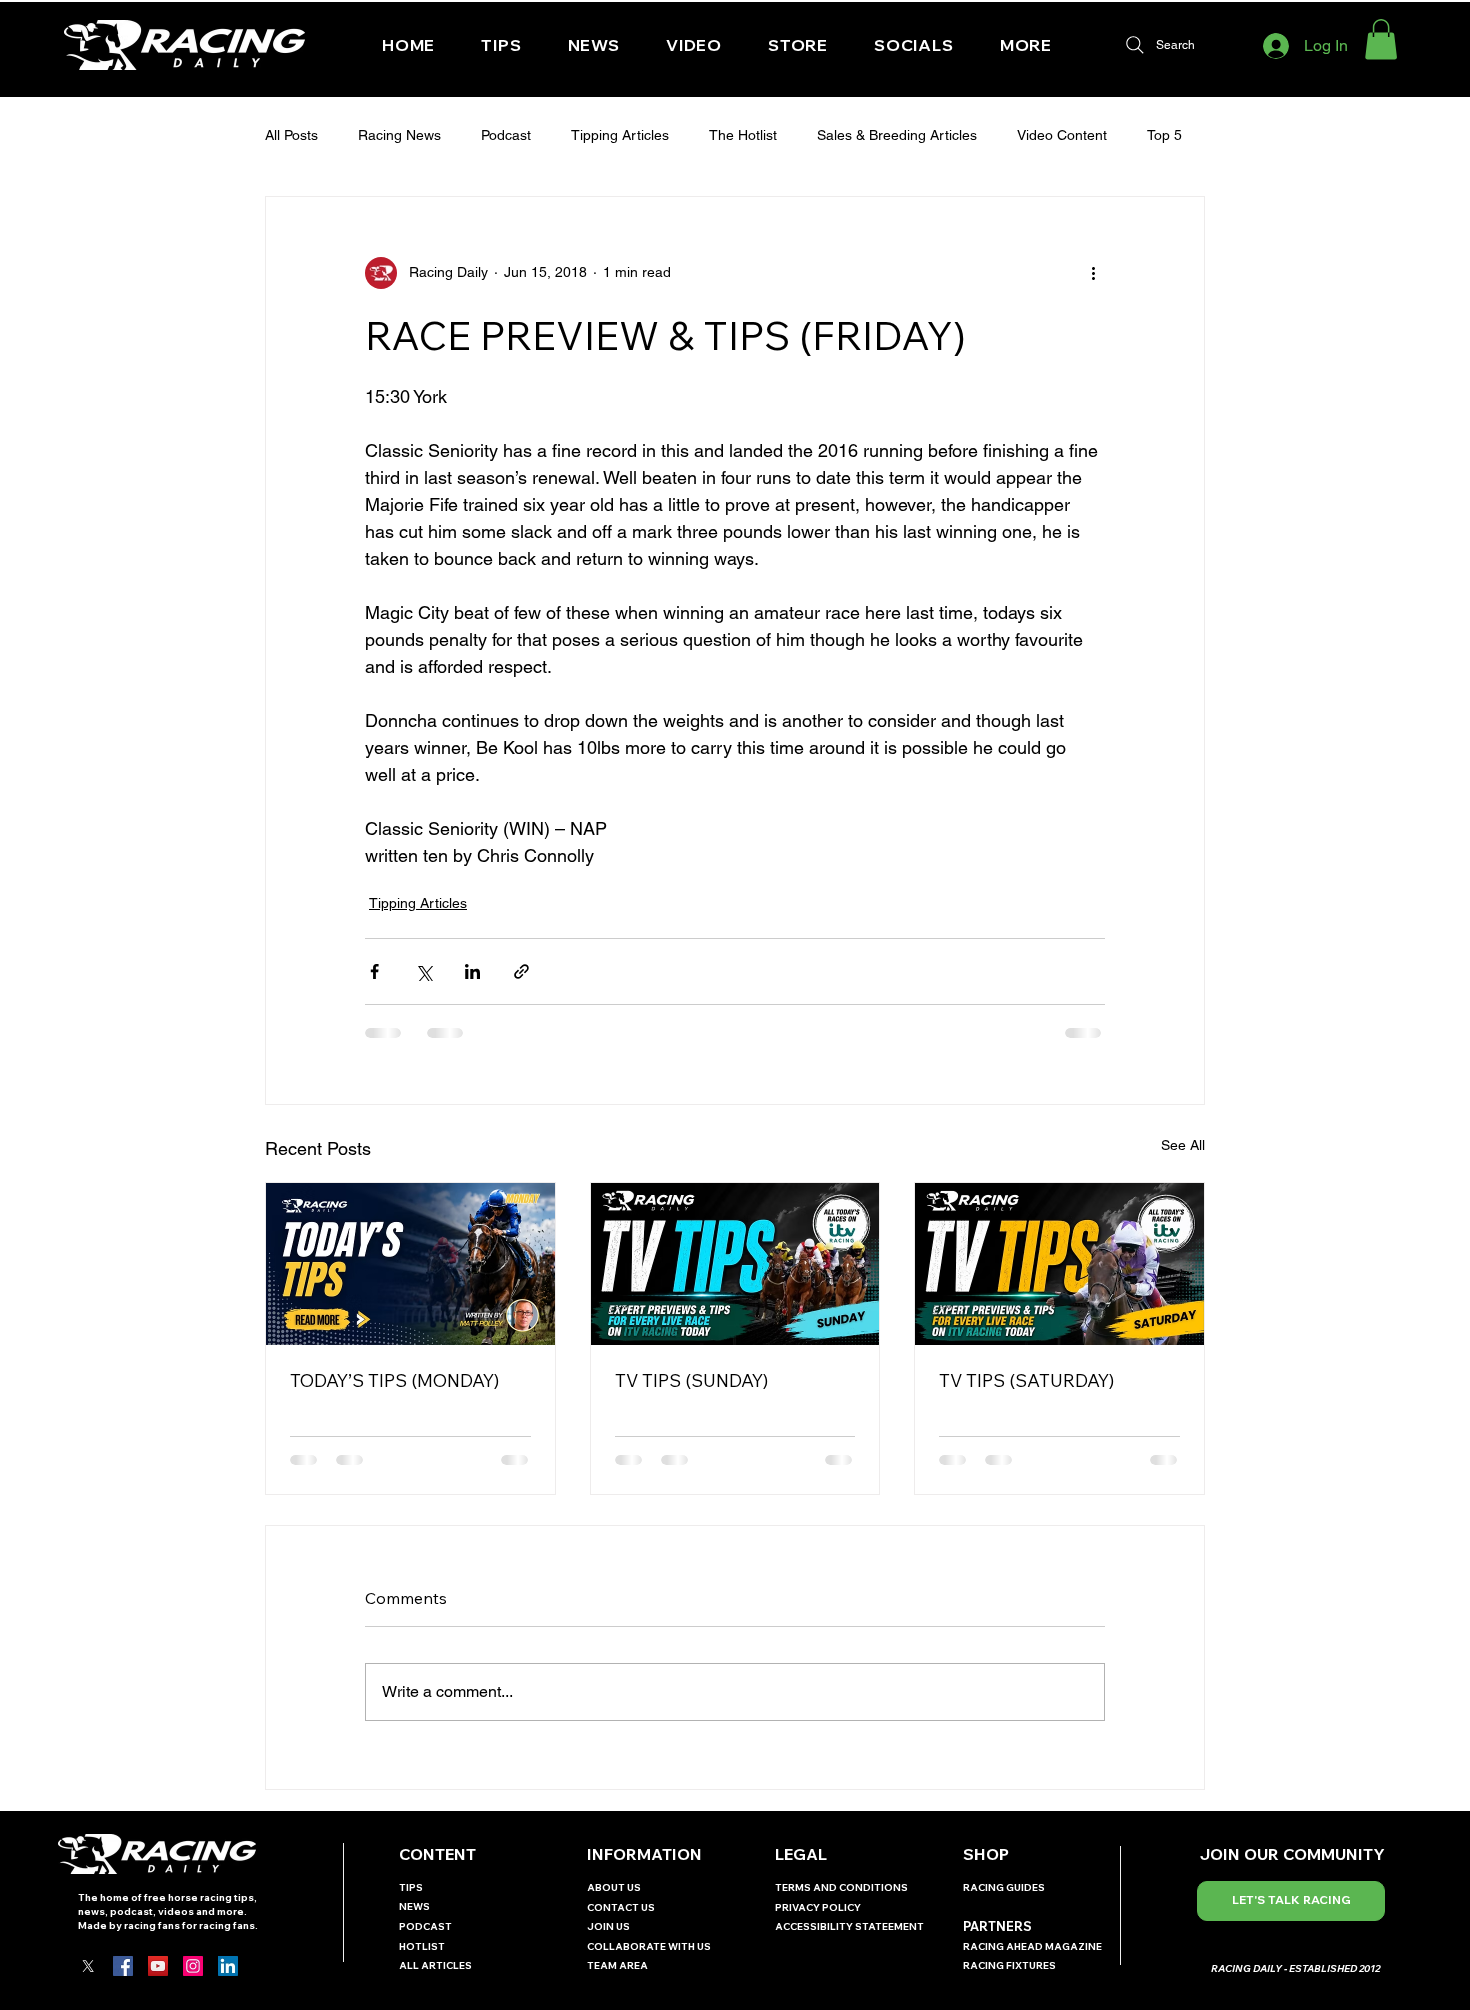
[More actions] (1093, 273)
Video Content (1062, 135)
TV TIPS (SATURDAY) (1026, 1380)
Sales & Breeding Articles (897, 135)
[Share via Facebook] (374, 971)
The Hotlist (743, 135)
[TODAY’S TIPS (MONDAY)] (410, 1264)
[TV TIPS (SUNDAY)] (735, 1264)
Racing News (399, 135)
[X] (88, 1966)
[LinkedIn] (228, 1966)
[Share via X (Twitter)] (423, 971)
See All (1183, 1145)
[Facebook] (123, 1966)
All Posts (291, 135)
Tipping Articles (620, 135)
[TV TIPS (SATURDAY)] (1059, 1264)
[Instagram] (193, 1966)
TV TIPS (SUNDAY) (691, 1380)
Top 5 (1164, 135)
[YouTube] (158, 1966)
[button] (914, 45)
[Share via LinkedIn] (472, 971)
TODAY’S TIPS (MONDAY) (394, 1380)
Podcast (506, 135)
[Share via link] (521, 971)
